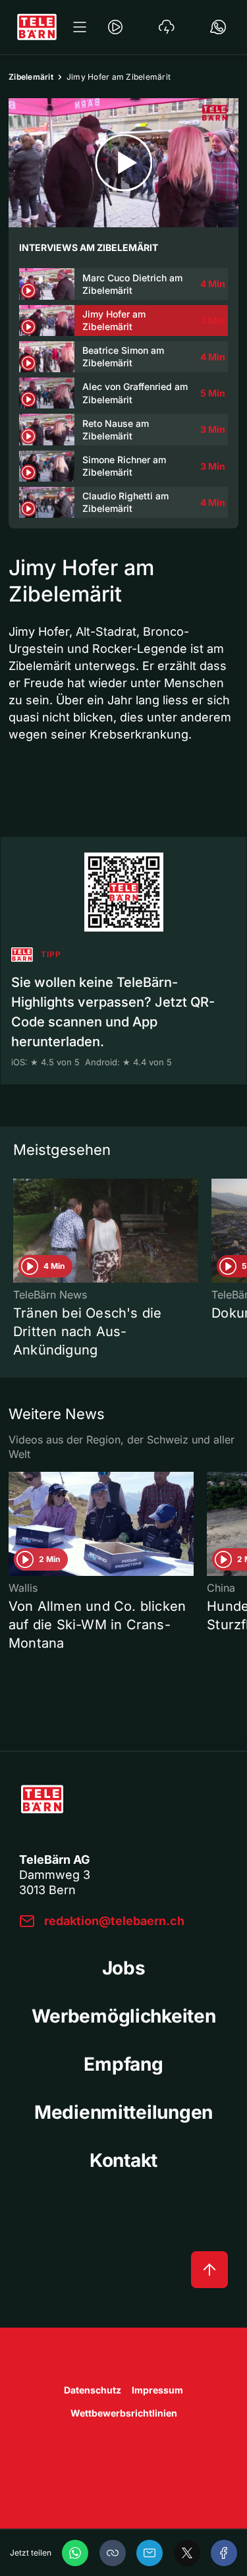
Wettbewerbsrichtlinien (124, 2413)
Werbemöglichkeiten (124, 2016)
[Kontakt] (218, 27)
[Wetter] (167, 27)
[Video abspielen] (123, 163)
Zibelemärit (31, 77)
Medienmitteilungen (123, 2112)
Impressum (157, 2390)
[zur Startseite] (37, 27)
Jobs (124, 1968)
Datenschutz (93, 2390)
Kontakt (123, 2160)
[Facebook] (224, 2553)
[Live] (115, 27)
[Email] (150, 2553)
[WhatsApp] (75, 2553)
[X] (187, 2553)
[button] (113, 2553)
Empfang (123, 2064)
